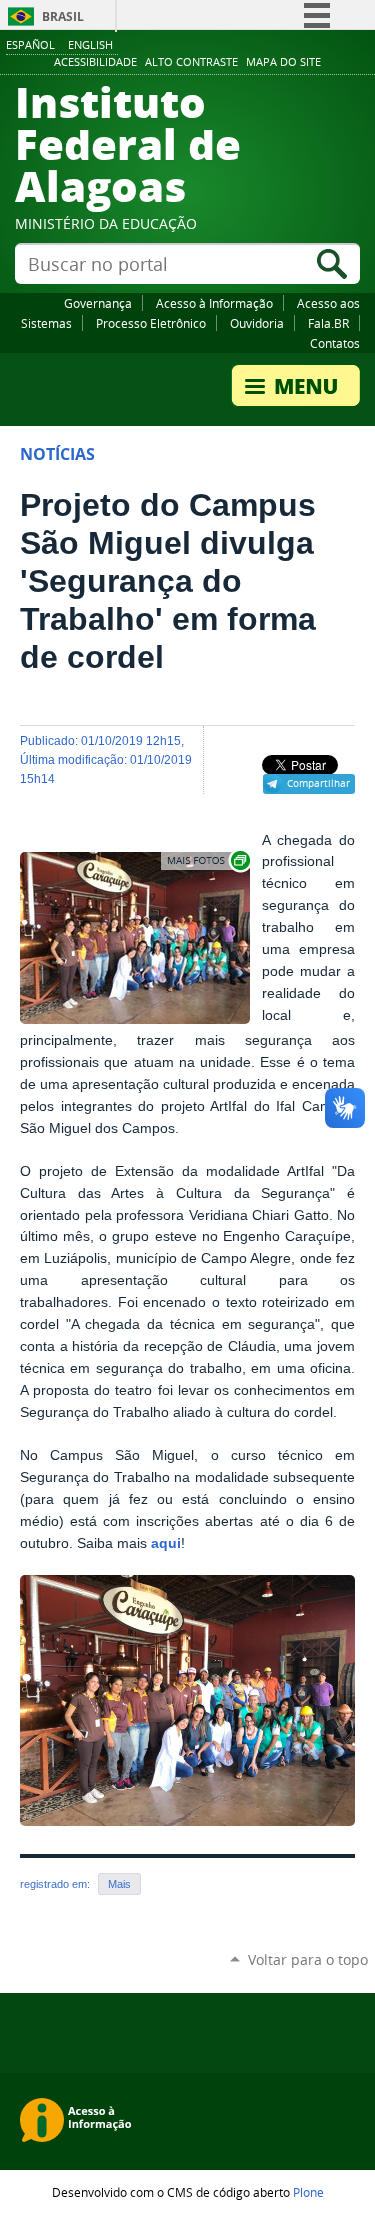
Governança (98, 303)
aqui (166, 1543)
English (90, 44)
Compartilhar (318, 783)
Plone (308, 2192)
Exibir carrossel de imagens (207, 860)
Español (30, 44)
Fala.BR (328, 323)
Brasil (63, 16)
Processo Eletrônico (151, 323)
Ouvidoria (257, 323)
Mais (119, 1884)
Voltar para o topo (308, 1959)
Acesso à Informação (214, 303)
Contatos (335, 343)
